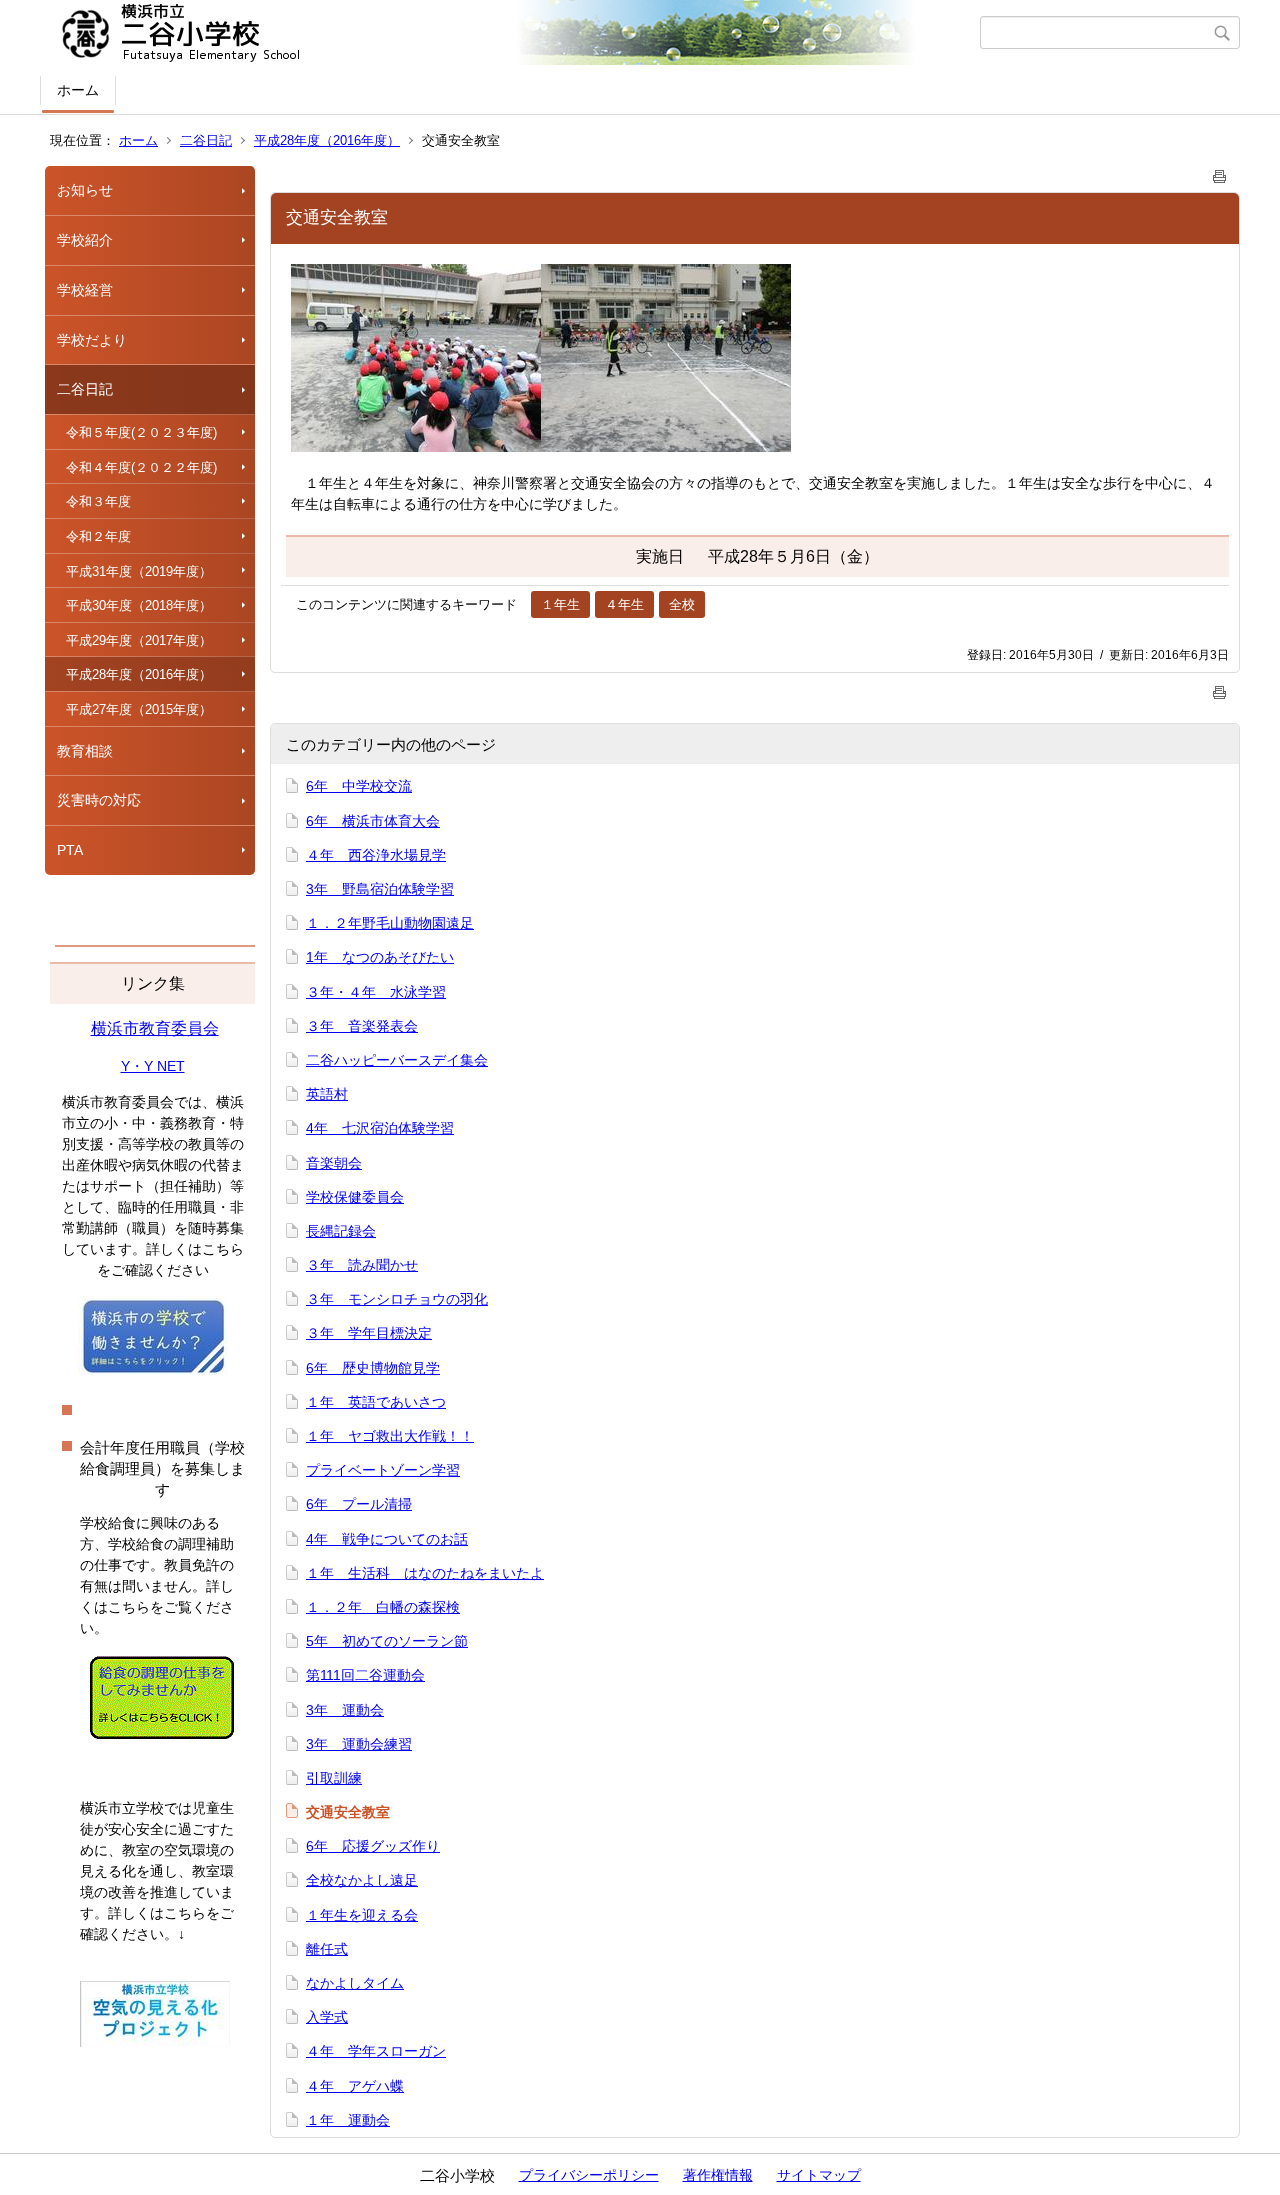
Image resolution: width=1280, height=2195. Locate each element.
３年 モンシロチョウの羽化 (397, 1299)
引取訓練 (334, 1778)
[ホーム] (512, 33)
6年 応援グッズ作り (373, 1846)
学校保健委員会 (355, 1197)
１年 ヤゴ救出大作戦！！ (390, 1436)
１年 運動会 (348, 2120)
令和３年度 (98, 501)
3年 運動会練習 (359, 1744)
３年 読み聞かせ (362, 1265)
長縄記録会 (341, 1231)
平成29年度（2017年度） (139, 640)
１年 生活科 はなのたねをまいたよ (425, 1573)
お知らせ (85, 190)
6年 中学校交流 (359, 786)
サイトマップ (819, 2175)
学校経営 (85, 290)
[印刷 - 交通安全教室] (1220, 172)
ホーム (78, 90)
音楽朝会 (334, 1163)
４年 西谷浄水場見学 (376, 855)
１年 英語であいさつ (376, 1402)
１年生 (560, 604)
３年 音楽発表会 (362, 1026)
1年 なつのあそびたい (380, 957)
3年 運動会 (345, 1710)
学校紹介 (85, 240)
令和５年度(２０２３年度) (141, 432)
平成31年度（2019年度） (139, 571)
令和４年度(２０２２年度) (141, 467)
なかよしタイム (355, 1983)
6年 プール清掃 (359, 1504)
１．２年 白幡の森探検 (383, 1607)
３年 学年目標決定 (369, 1333)
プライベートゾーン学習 (383, 1470)
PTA (70, 850)
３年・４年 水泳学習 (376, 992)
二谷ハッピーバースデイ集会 (397, 1060)
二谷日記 (206, 140)
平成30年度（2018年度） (139, 605)
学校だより (92, 340)
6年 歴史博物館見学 (373, 1368)
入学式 (327, 2017)
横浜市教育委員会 (155, 1028)
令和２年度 (98, 536)
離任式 (327, 1949)
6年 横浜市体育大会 (373, 821)
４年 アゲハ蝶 (355, 2086)
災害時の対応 (99, 800)
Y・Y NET (153, 1066)
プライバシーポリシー (589, 2175)
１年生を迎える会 (362, 1915)
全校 (682, 604)
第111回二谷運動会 (365, 1675)
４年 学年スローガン (376, 2051)
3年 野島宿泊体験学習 (380, 889)
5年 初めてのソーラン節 (387, 1641)
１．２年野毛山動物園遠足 (390, 923)
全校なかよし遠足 (362, 1880)
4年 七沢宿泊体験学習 (380, 1128)
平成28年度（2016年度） (327, 140)
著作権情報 (718, 2175)
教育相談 (85, 751)
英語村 (327, 1094)
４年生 (624, 604)
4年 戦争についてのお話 (387, 1539)
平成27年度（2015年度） (139, 709)
